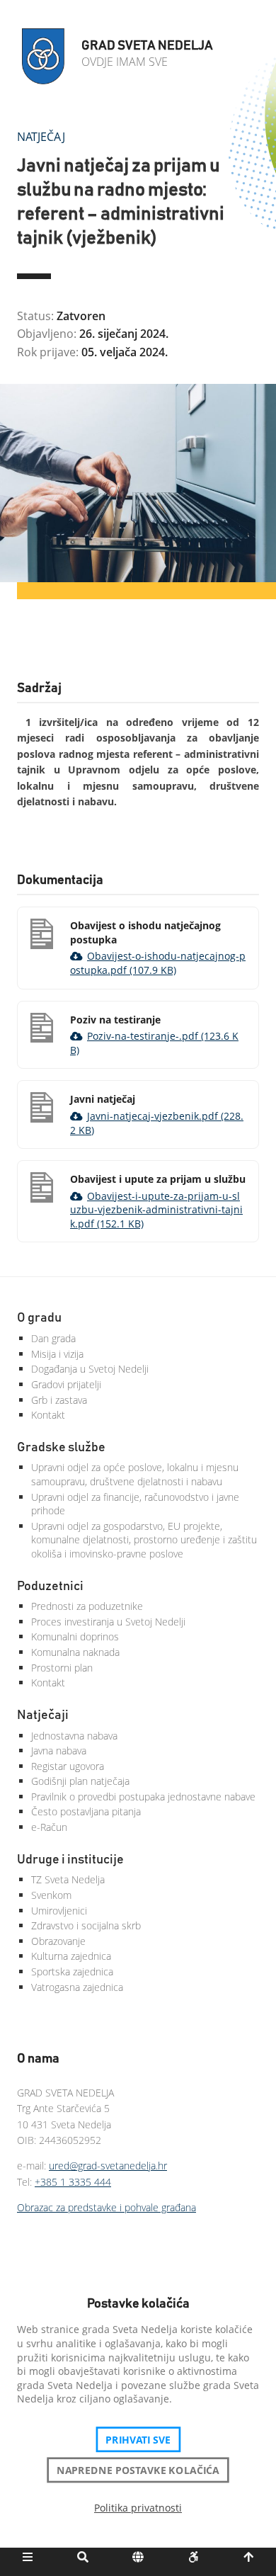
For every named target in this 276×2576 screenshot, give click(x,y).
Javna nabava (59, 1751)
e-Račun (49, 1827)
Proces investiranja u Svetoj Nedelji (108, 1622)
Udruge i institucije (70, 1860)
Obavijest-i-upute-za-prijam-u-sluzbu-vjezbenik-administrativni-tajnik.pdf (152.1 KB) (156, 1210)
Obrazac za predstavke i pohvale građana (107, 2207)
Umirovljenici (59, 1911)
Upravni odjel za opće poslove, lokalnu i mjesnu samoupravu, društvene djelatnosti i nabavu (135, 1474)
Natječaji (43, 1715)
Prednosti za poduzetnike (87, 1606)
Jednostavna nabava (74, 1736)
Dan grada (53, 1338)
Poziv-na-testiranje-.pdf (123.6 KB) (154, 1043)
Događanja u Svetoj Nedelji (90, 1369)
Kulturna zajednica (71, 1956)
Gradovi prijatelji (66, 1384)
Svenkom (51, 1895)
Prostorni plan (62, 1668)
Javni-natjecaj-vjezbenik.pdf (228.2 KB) (157, 1123)
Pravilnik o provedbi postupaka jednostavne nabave (143, 1797)
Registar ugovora (68, 1766)
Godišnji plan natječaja (80, 1781)
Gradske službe (61, 1448)
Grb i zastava (59, 1400)
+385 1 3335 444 (73, 2182)
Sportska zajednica (72, 1971)
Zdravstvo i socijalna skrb (86, 1925)
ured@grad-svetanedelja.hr (108, 2166)
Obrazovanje (58, 1941)
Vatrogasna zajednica (77, 1987)
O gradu (39, 1318)
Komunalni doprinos (75, 1636)
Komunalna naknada (75, 1652)
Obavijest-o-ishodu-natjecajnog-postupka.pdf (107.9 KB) (158, 963)
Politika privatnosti (138, 2508)
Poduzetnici (50, 1587)
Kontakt (48, 1415)
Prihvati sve (138, 2439)
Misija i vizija (57, 1354)
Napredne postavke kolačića (138, 2470)
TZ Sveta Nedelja (68, 1879)
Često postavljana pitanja (86, 1811)
